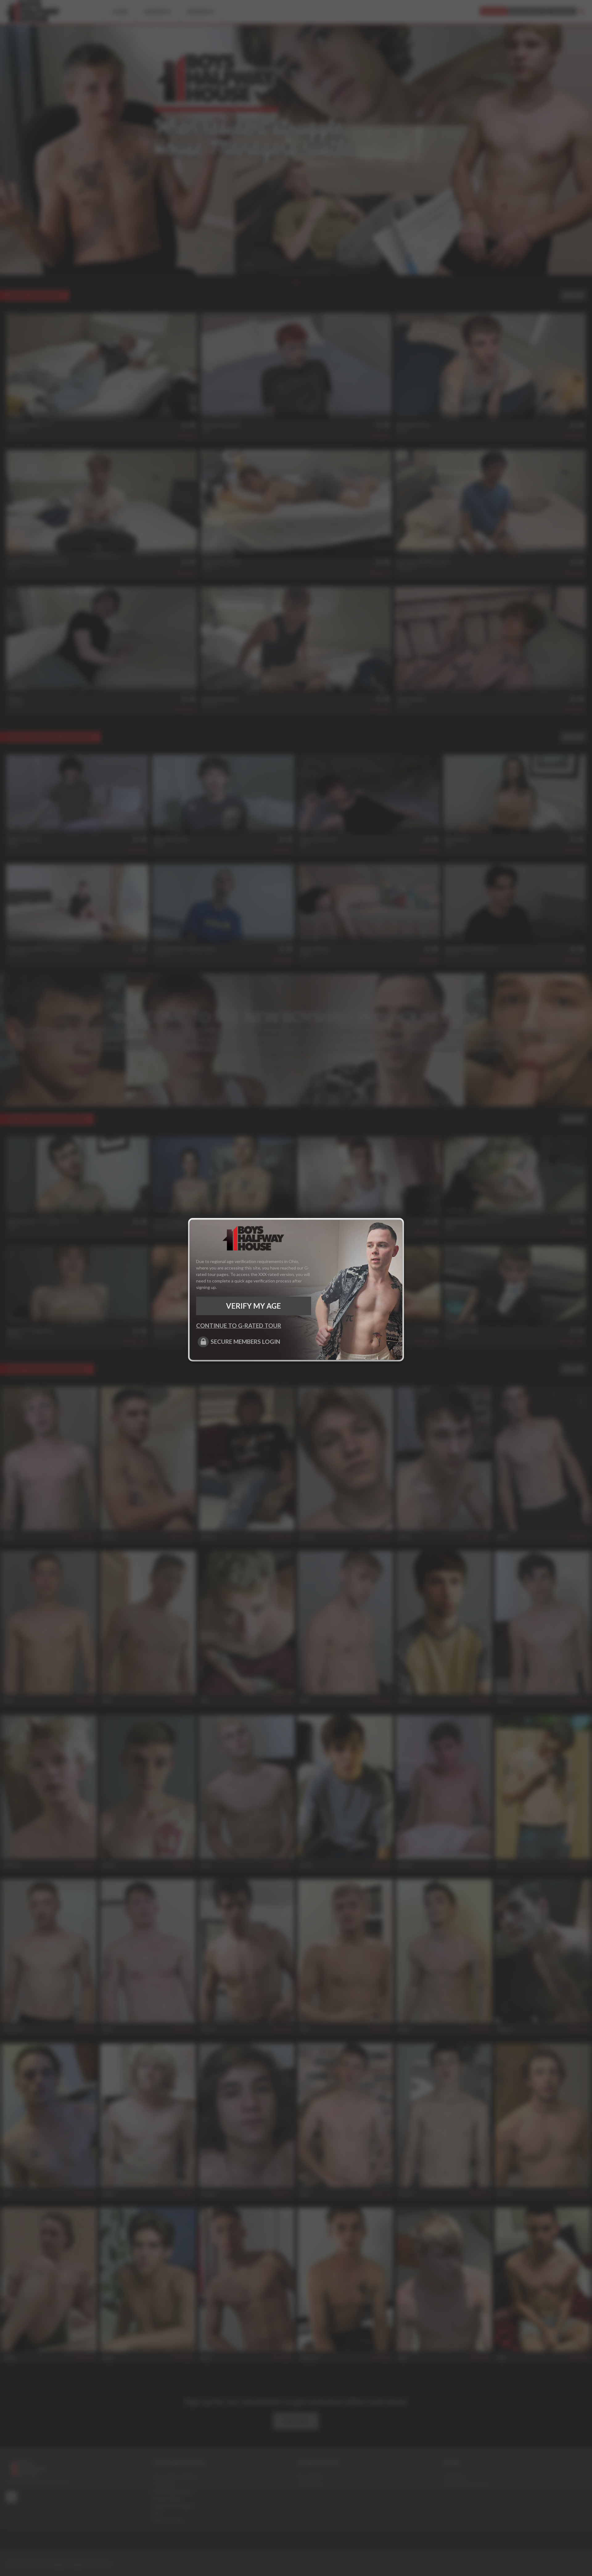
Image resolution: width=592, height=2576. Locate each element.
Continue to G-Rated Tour (239, 1325)
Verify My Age (253, 1306)
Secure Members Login (245, 1342)
